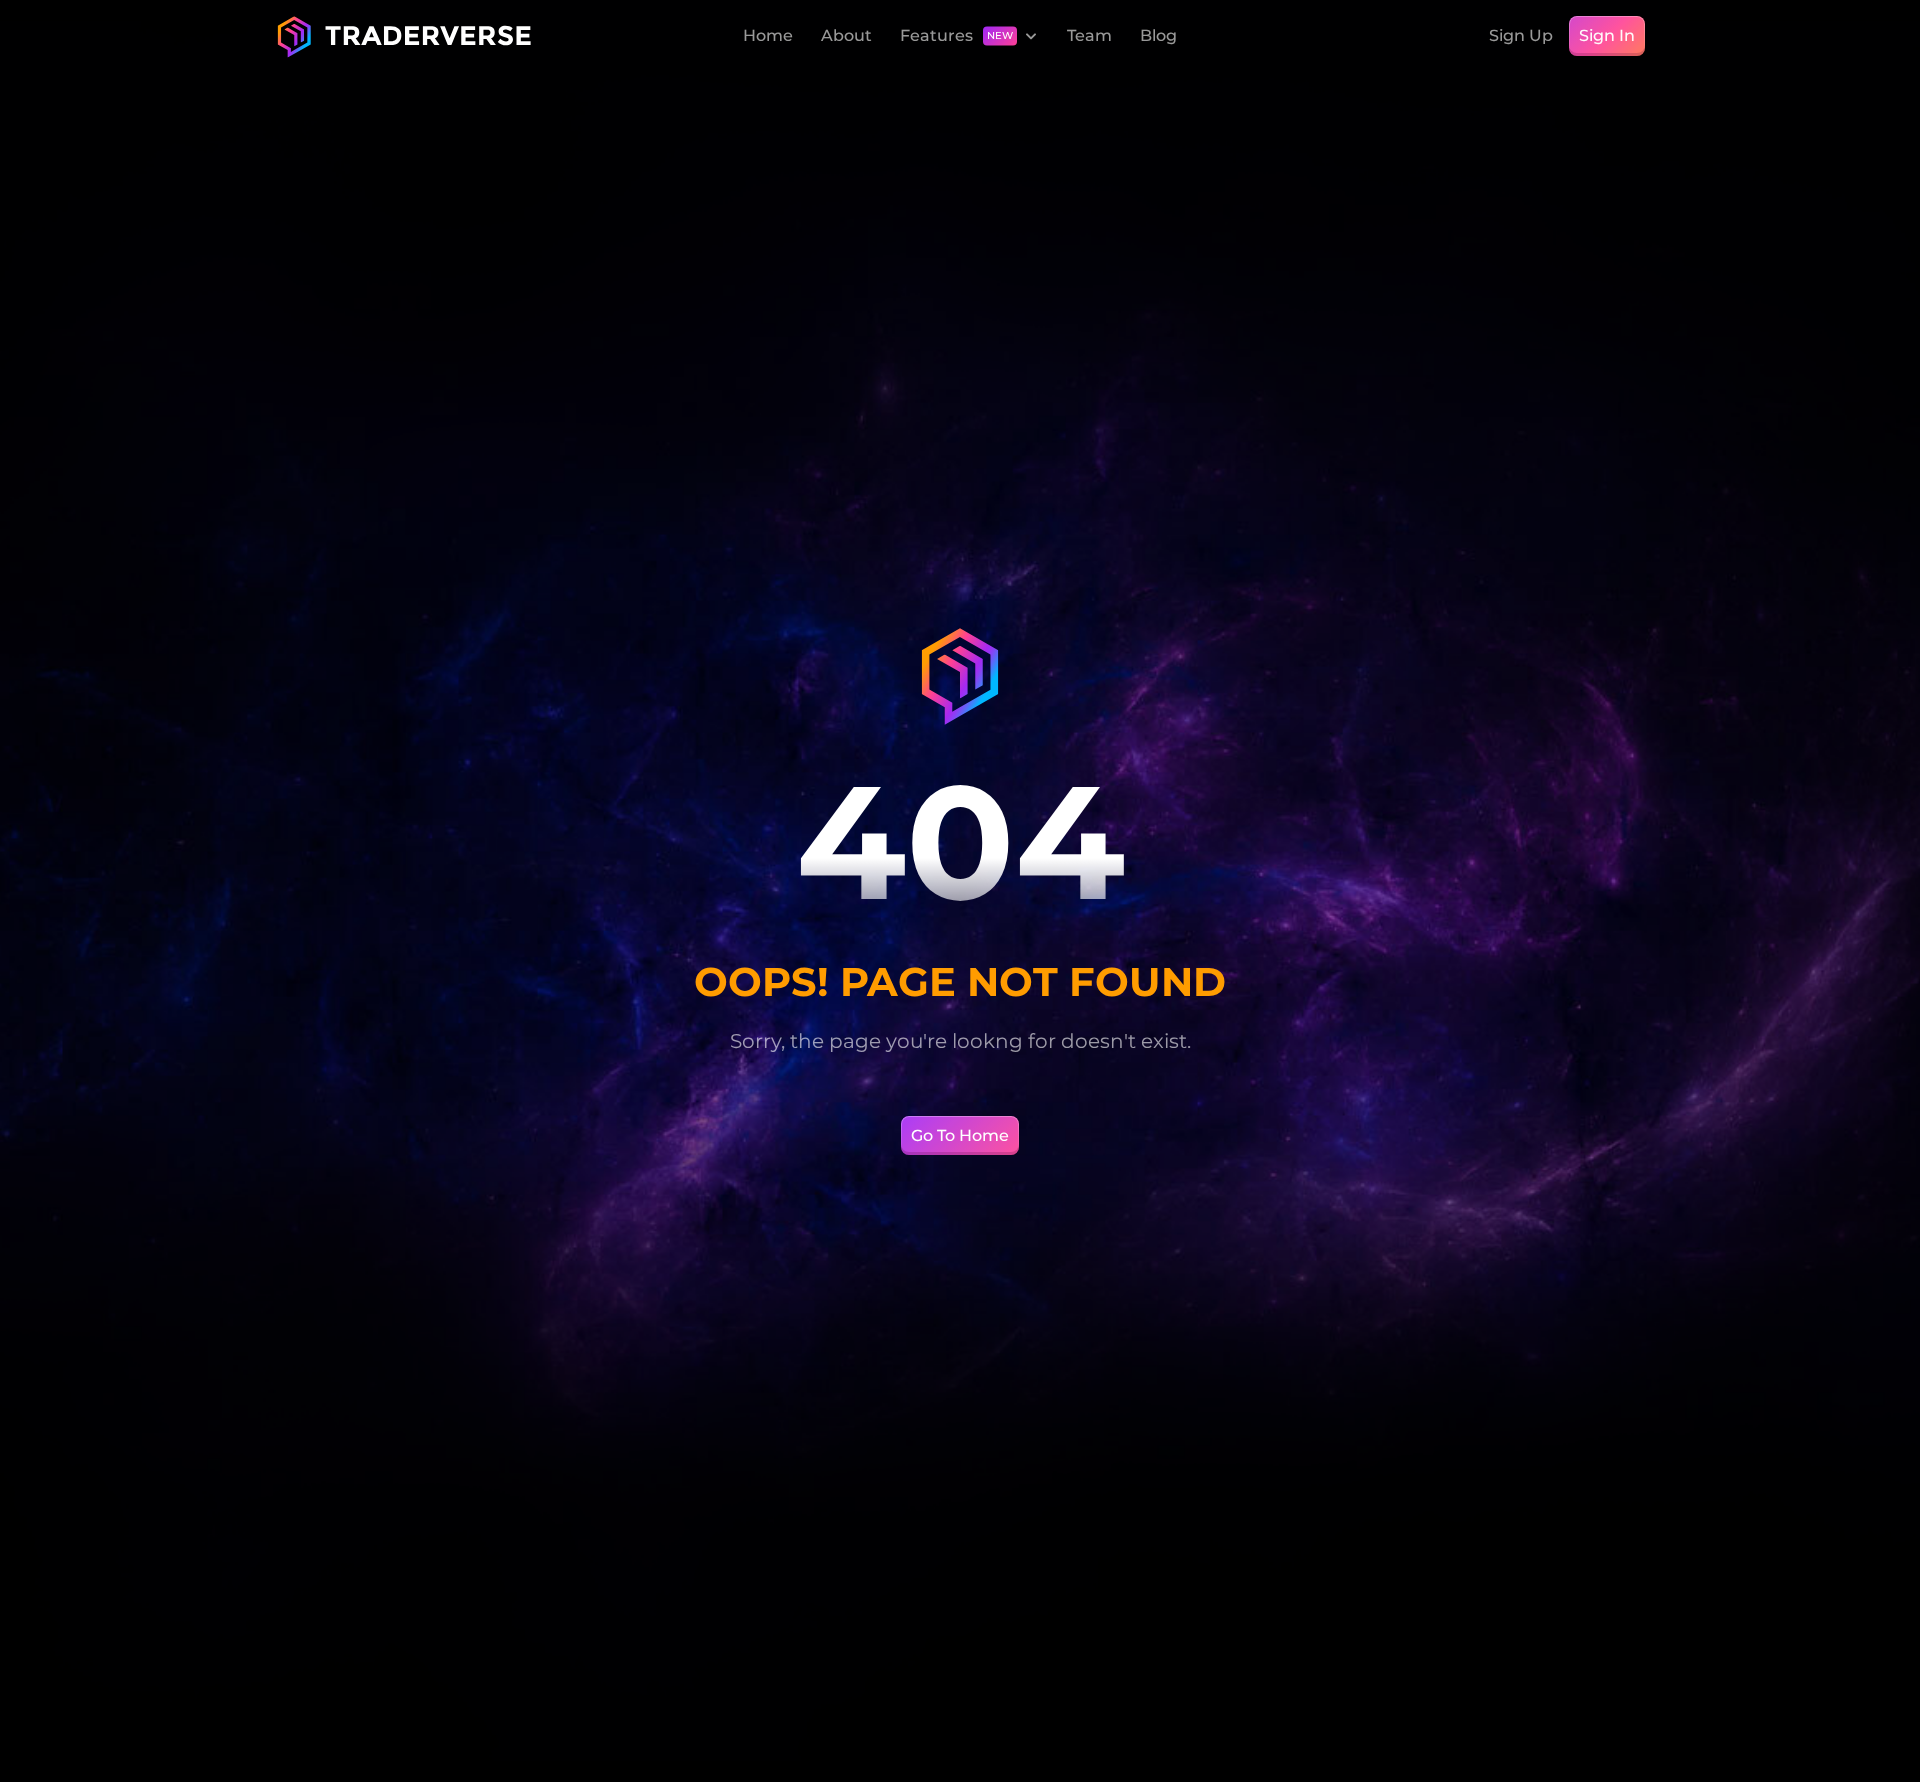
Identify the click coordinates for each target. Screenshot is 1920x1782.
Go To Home (960, 1135)
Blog (1158, 35)
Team (1089, 35)
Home (768, 35)
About (846, 35)
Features (936, 35)
